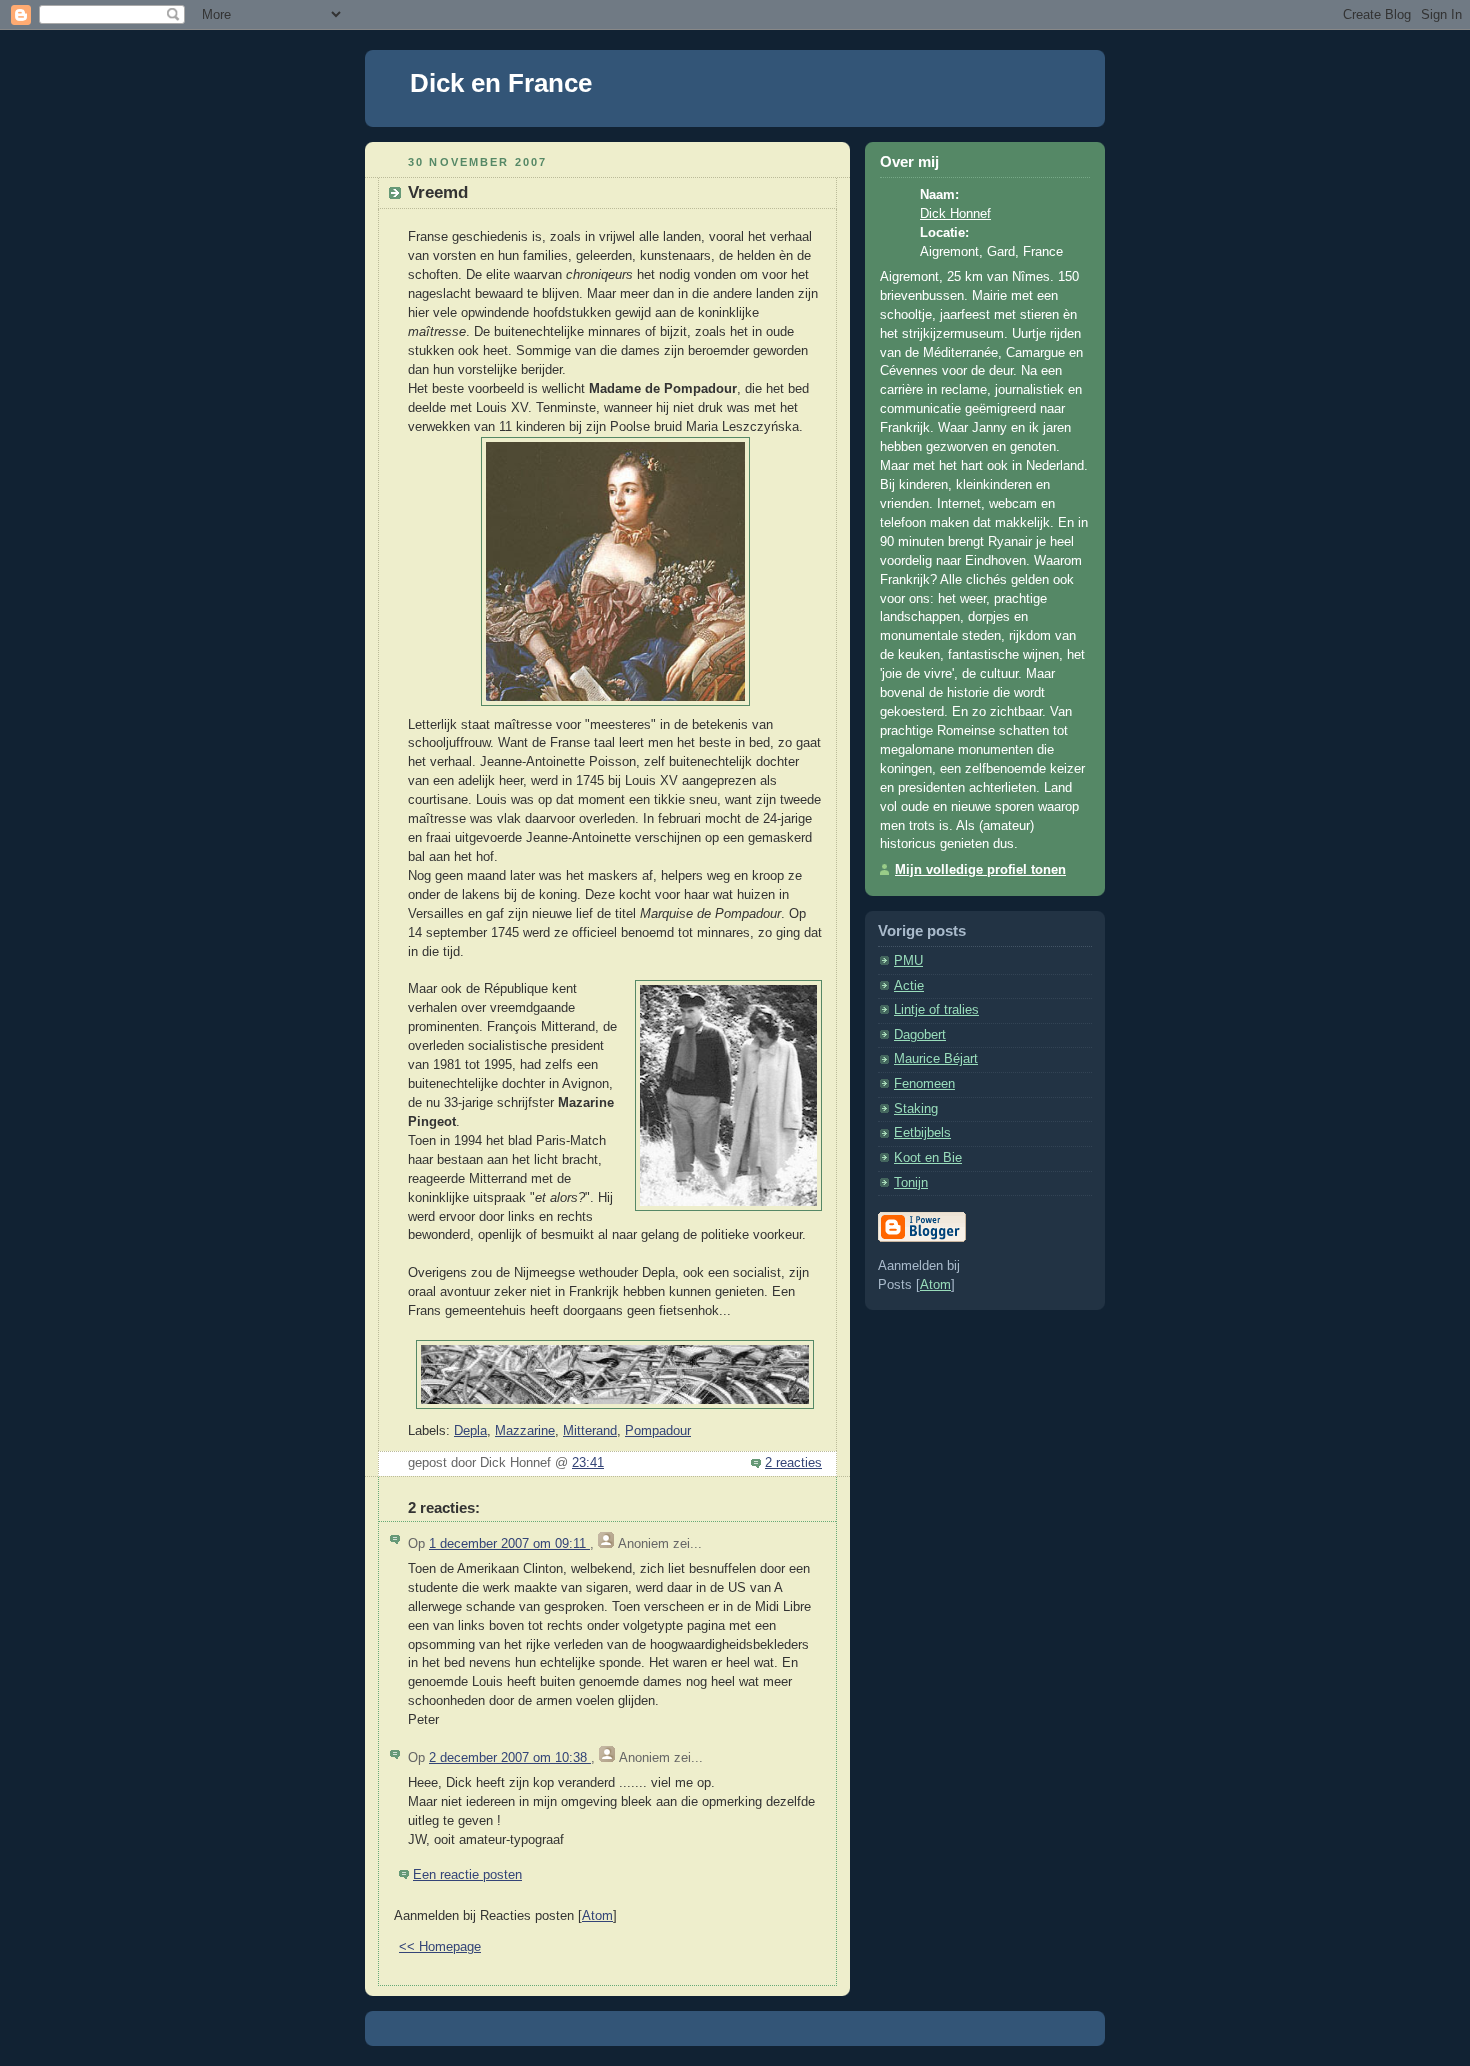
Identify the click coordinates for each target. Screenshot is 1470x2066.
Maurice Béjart (936, 1059)
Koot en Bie (928, 1158)
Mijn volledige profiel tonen (980, 870)
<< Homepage (440, 1947)
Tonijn (911, 1183)
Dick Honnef (955, 214)
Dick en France (501, 83)
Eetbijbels (922, 1133)
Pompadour (658, 1431)
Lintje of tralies (936, 1010)
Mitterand (590, 1431)
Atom (597, 1916)
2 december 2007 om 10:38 (510, 1758)
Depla (470, 1431)
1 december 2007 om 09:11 (509, 1544)
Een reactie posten (467, 1875)
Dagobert (920, 1035)
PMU (908, 961)
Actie (909, 986)
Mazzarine (525, 1431)
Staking (916, 1109)
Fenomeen (924, 1084)
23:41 (588, 1463)
